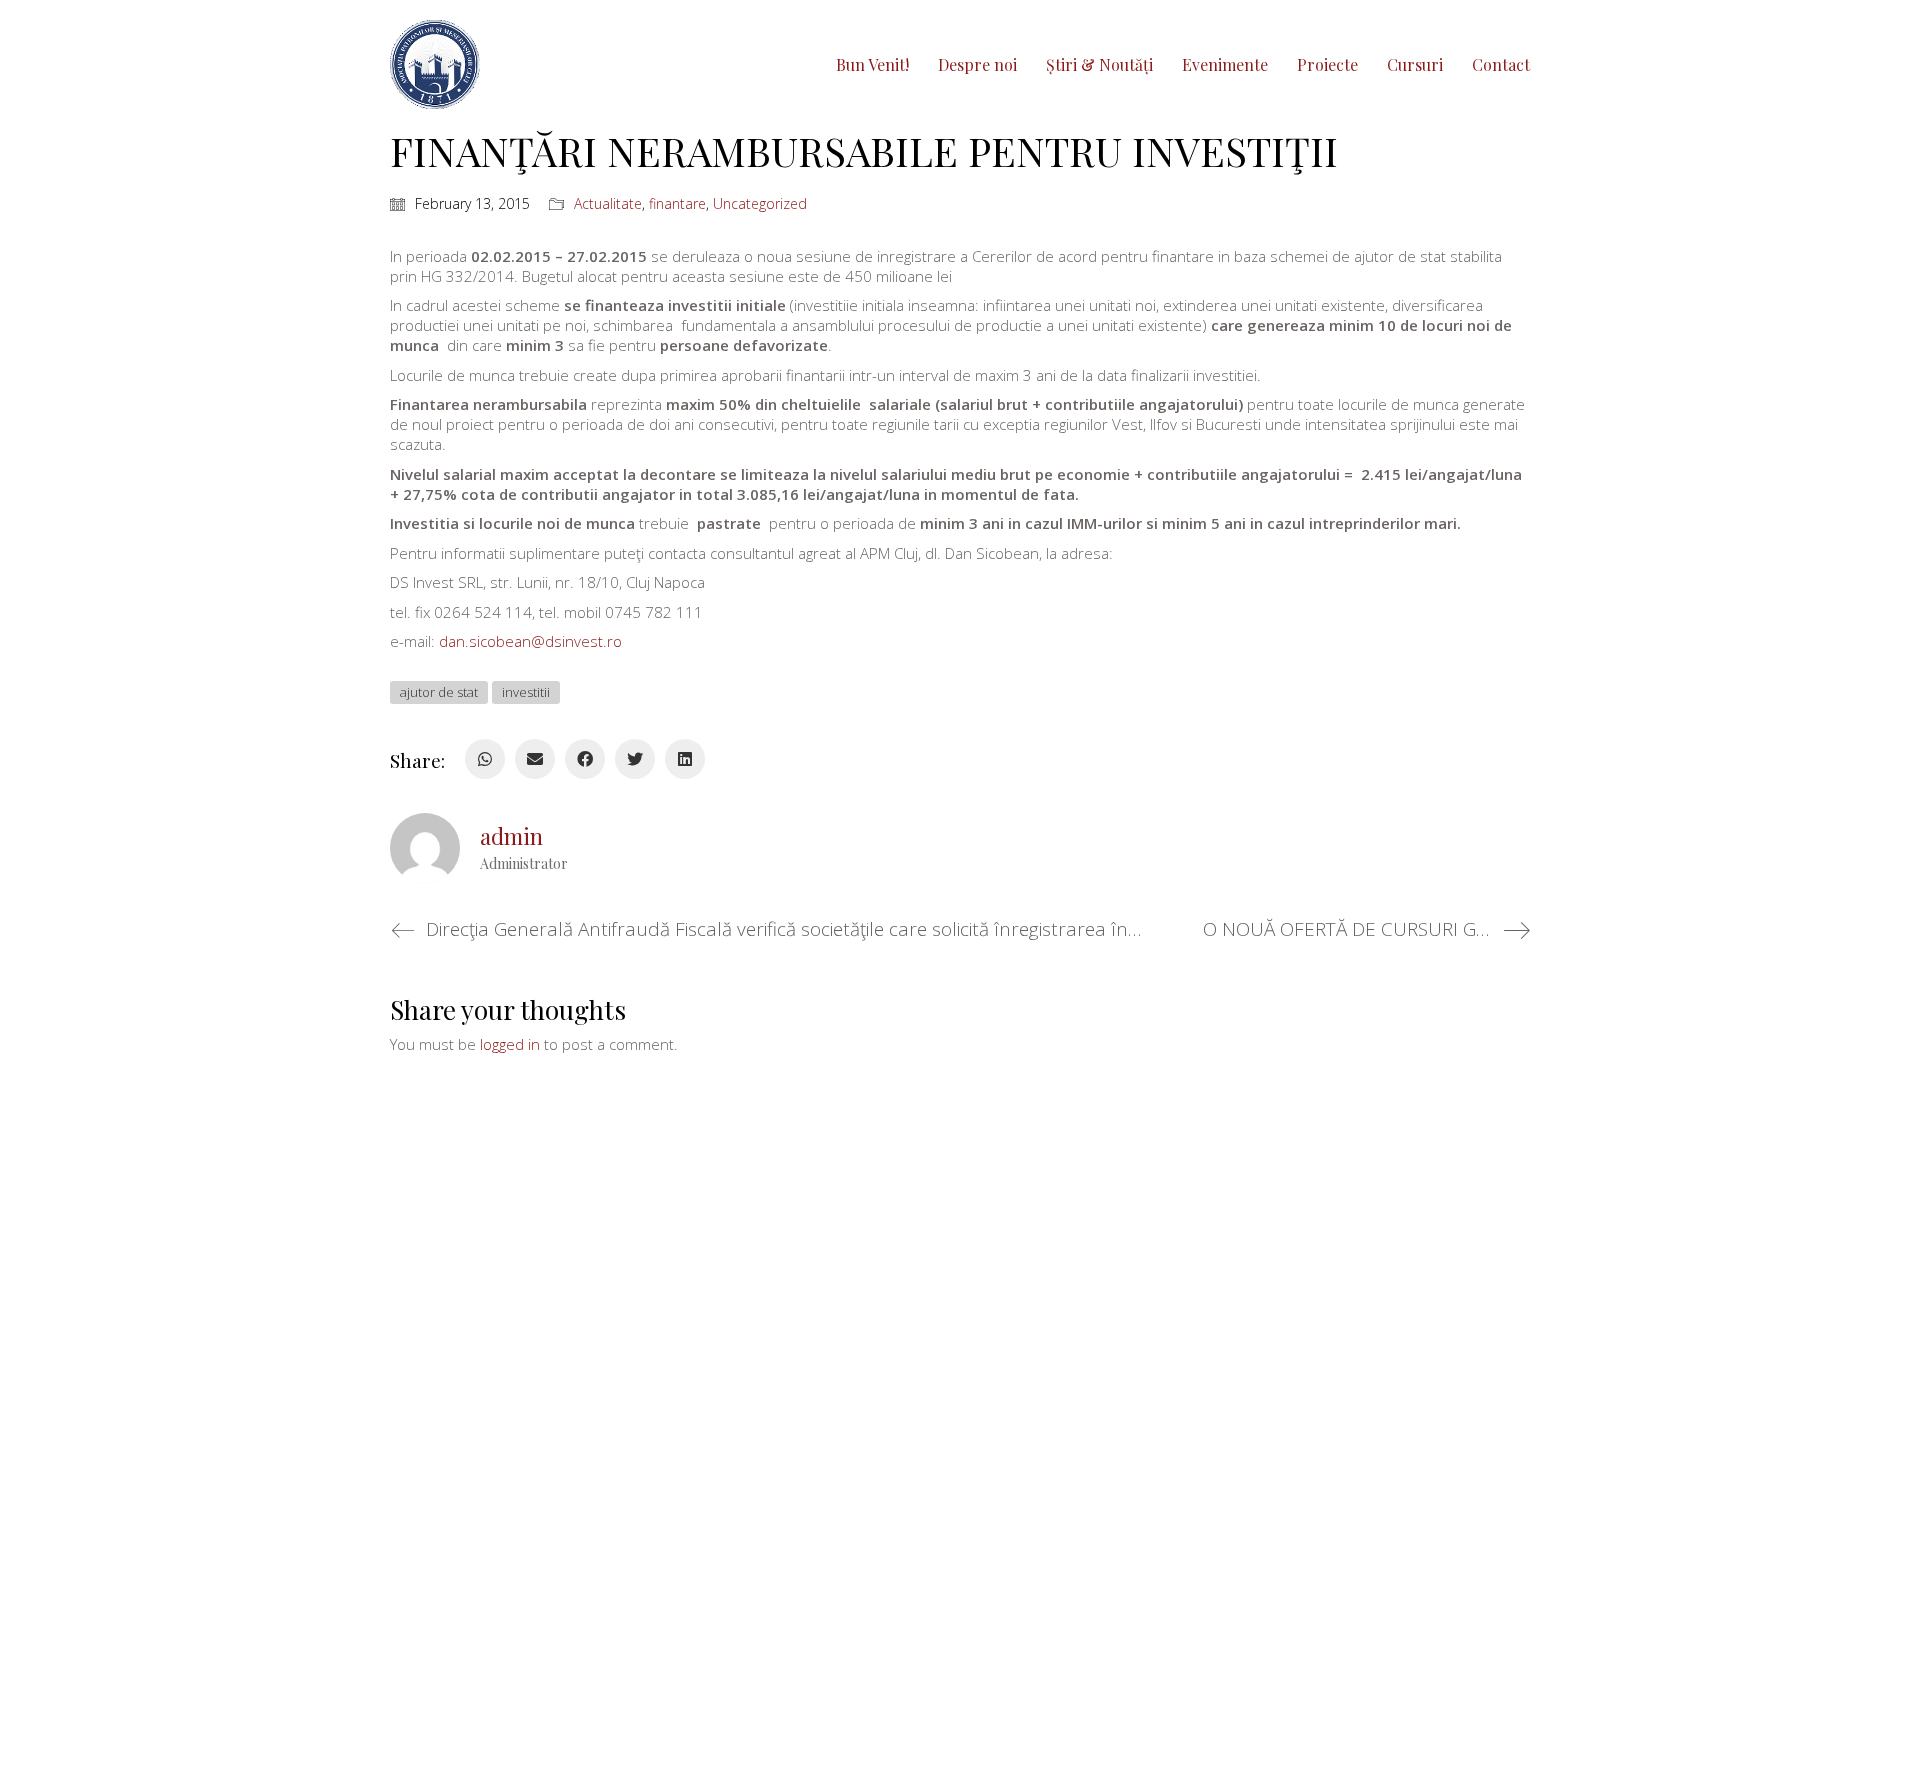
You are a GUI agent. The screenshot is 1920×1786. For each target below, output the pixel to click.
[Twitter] (635, 759)
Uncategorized (760, 204)
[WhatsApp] (485, 759)
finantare (677, 204)
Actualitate (608, 204)
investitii (526, 692)
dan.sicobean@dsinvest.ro (530, 641)
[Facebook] (585, 759)
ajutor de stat (439, 692)
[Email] (535, 759)
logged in (510, 1044)
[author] (425, 848)
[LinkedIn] (685, 759)
